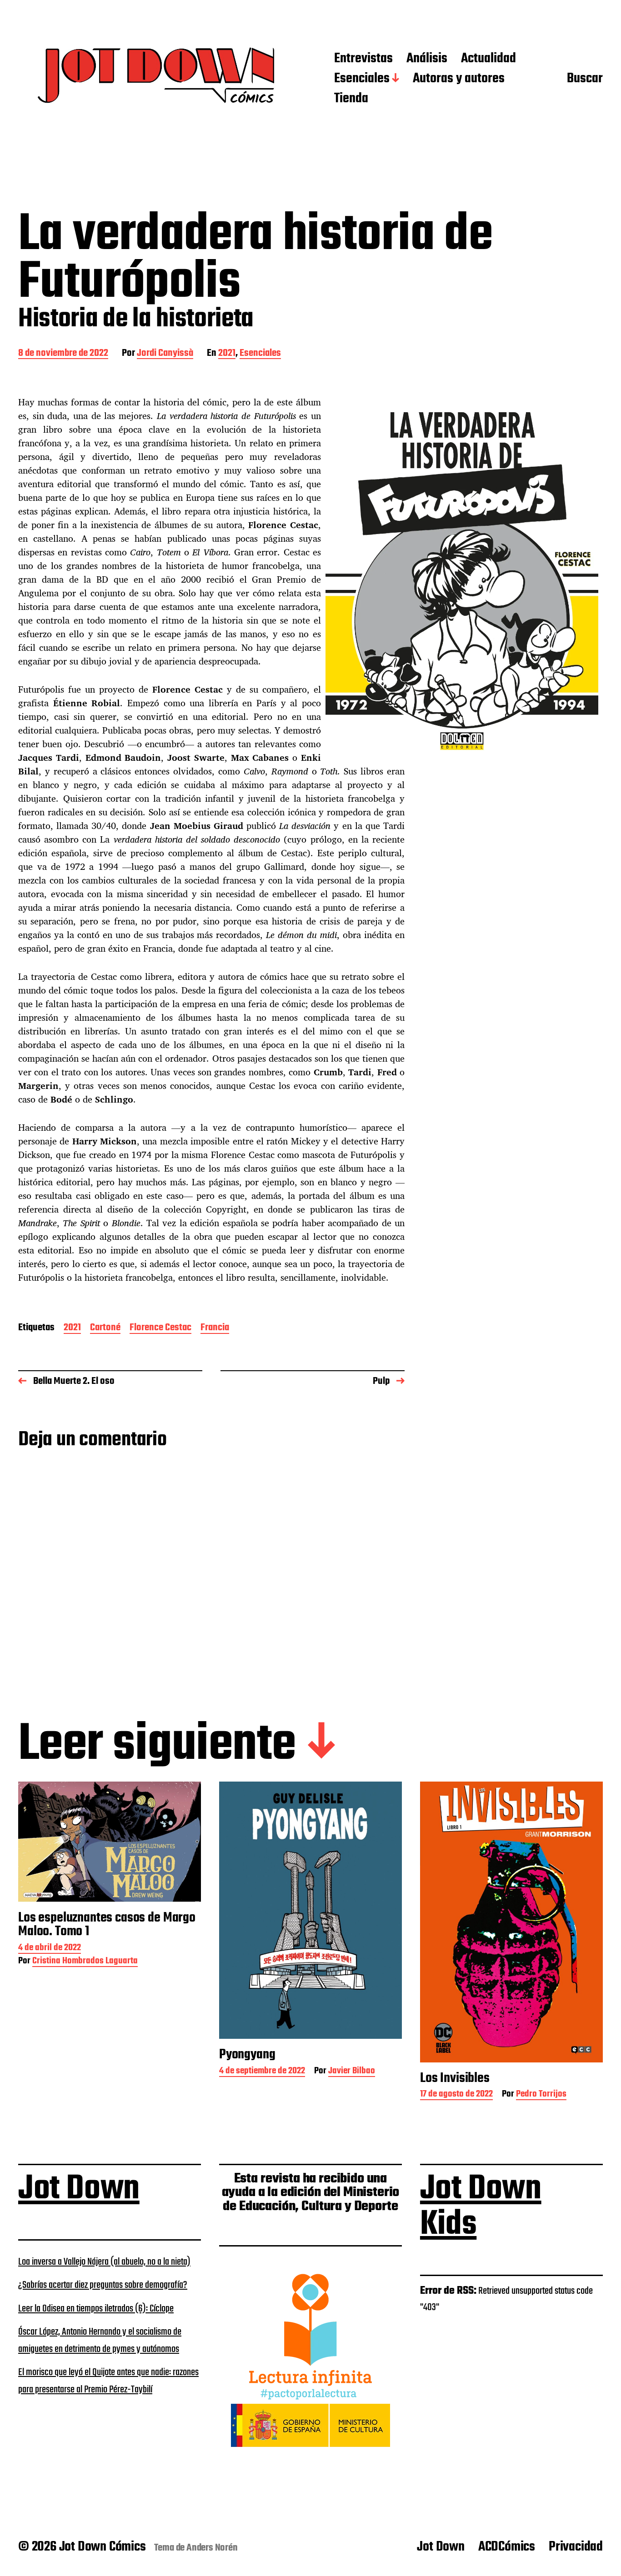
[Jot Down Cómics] (158, 79)
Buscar (585, 79)
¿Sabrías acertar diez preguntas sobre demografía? (103, 2285)
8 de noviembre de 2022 (63, 354)
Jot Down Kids (481, 2207)
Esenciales (362, 79)
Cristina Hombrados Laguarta (85, 1962)
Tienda (351, 99)
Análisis (427, 59)
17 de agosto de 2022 (456, 2095)
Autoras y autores (459, 79)
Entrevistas (363, 59)
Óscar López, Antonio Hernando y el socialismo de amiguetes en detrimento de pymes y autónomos (100, 2341)
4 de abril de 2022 (50, 1949)
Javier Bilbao (352, 2072)
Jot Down (79, 2189)
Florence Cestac (160, 1328)
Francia (215, 1328)
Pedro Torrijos (541, 2095)
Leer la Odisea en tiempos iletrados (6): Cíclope (96, 2309)
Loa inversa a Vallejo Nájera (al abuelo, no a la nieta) (104, 2262)
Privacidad (576, 2547)
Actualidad (488, 59)
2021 (227, 354)
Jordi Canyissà (165, 354)
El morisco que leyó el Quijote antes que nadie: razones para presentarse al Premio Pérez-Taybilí (108, 2381)
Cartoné (105, 1328)
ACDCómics (507, 2547)
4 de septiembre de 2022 (262, 2072)
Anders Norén (212, 2548)
